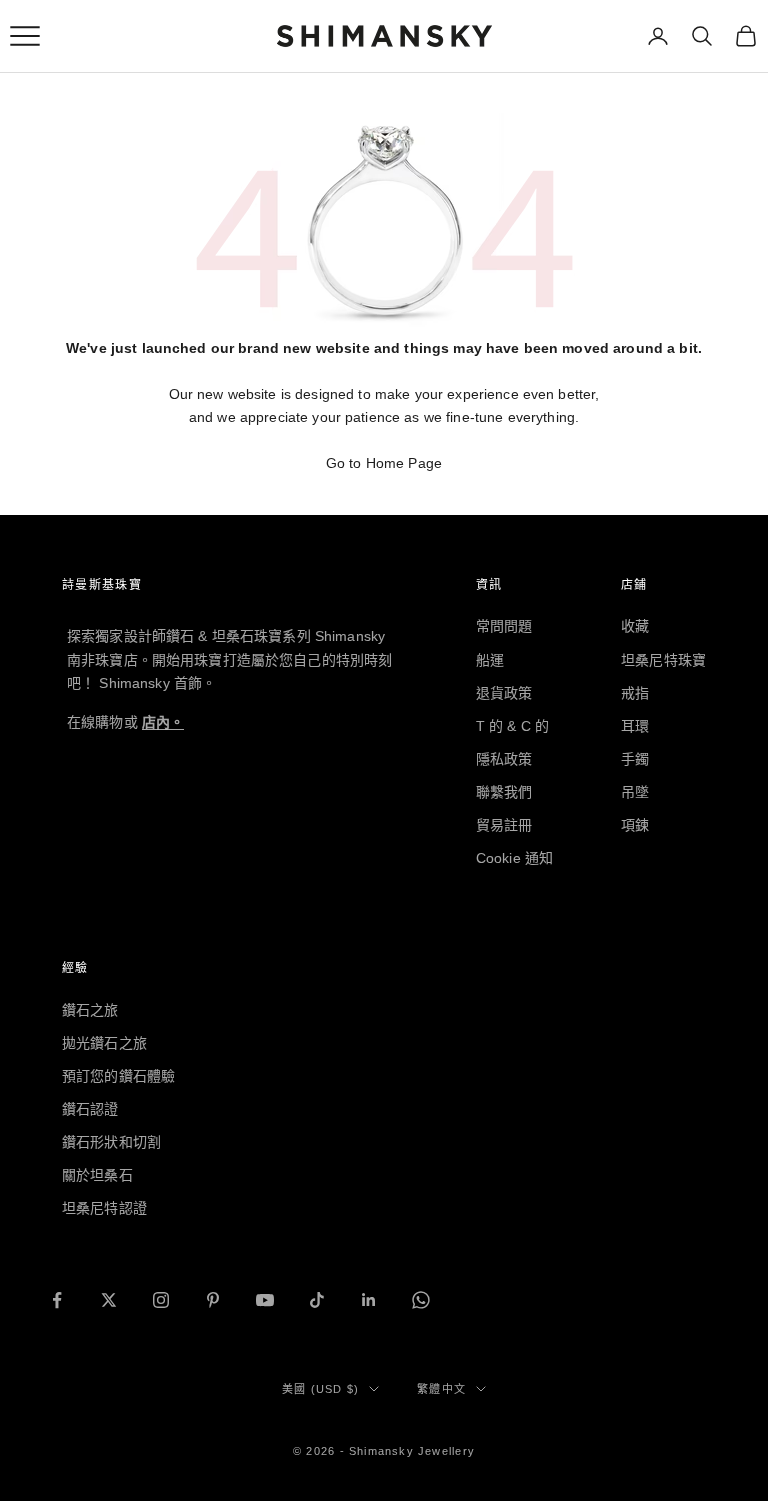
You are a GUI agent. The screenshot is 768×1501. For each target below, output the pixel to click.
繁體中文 (441, 1389)
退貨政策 (504, 693)
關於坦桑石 (97, 1175)
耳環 (635, 726)
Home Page (404, 463)
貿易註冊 (504, 825)
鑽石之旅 (90, 1010)
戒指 (635, 693)
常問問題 (504, 626)
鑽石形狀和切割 (111, 1142)
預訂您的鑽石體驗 (118, 1076)
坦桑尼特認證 (104, 1208)
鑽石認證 (90, 1109)
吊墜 (635, 792)
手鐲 (635, 759)
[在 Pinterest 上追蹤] (213, 1300)
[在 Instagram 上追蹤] (161, 1300)
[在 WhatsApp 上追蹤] (421, 1300)
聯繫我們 (504, 792)
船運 (490, 660)
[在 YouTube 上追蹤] (265, 1300)
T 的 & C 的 (512, 726)
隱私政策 (504, 759)
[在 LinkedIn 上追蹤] (369, 1300)
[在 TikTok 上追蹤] (317, 1300)
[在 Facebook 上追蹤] (57, 1300)
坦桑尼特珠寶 (663, 660)
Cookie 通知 (514, 858)
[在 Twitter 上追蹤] (109, 1300)
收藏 (635, 626)
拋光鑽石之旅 (104, 1043)
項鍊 (635, 825)
